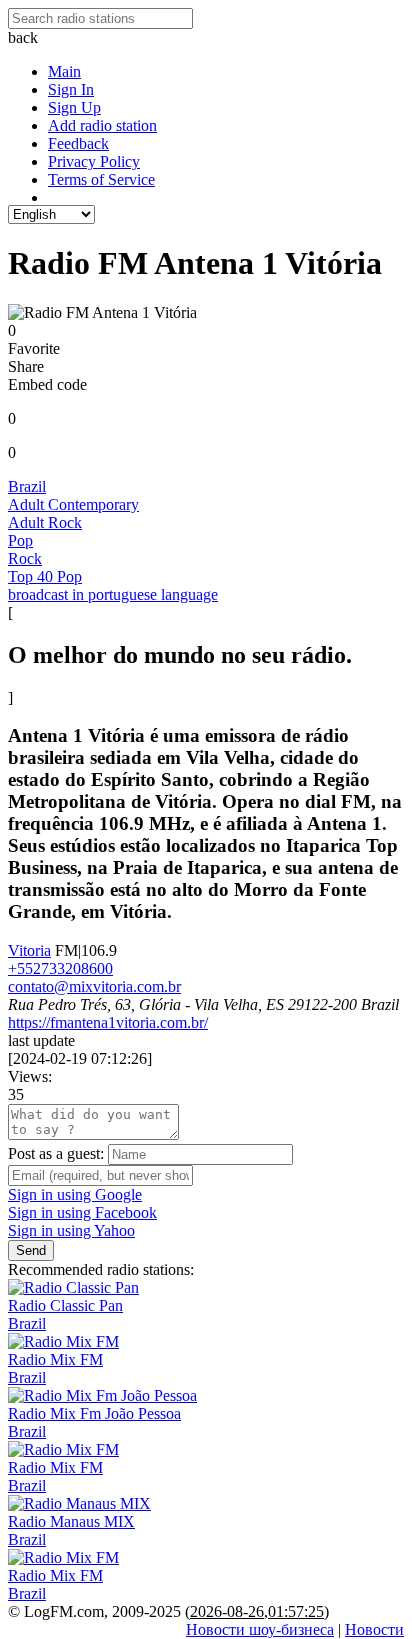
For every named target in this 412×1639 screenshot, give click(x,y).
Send (31, 1250)
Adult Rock (45, 522)
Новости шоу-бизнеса (260, 1629)
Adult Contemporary (73, 504)
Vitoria (29, 950)
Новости (374, 1629)
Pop (20, 540)
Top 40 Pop (45, 576)
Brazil (27, 486)
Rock (25, 558)
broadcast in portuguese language (113, 594)
